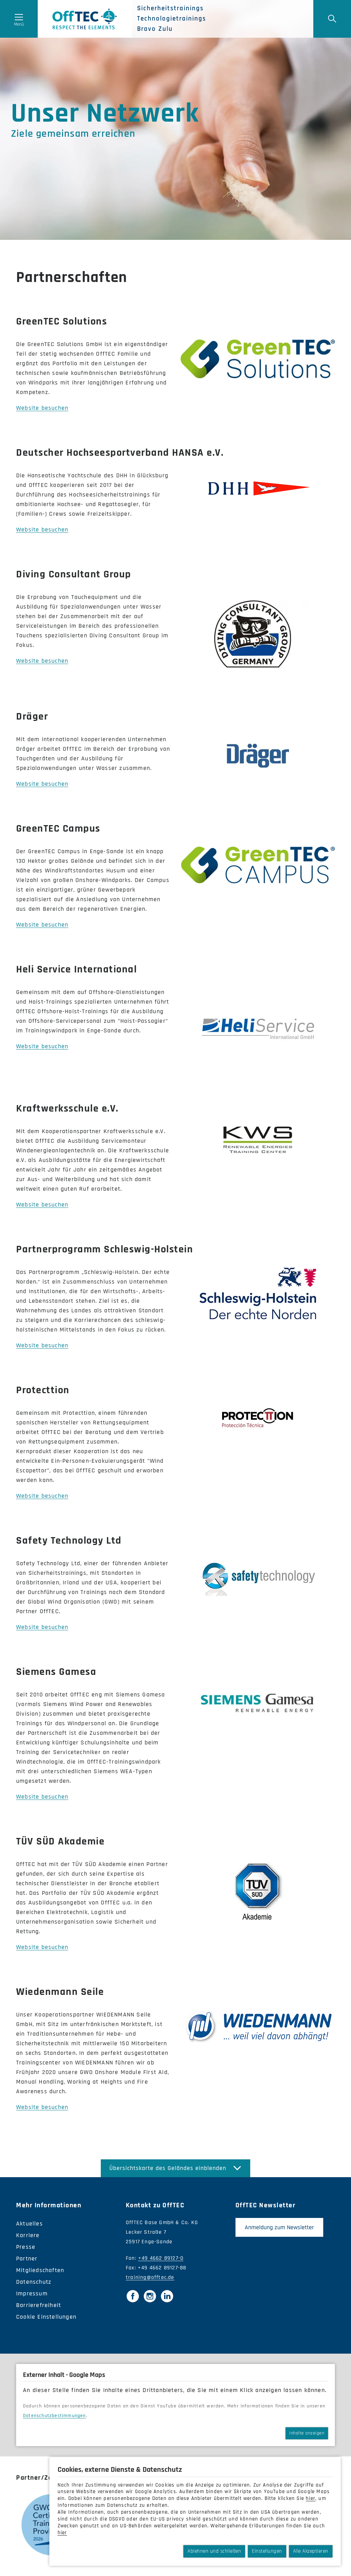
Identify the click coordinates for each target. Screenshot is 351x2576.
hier (311, 2498)
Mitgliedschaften (40, 2270)
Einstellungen (267, 2551)
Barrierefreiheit (39, 2305)
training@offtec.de (150, 2277)
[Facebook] (133, 2296)
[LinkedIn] (167, 2296)
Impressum (32, 2293)
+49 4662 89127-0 (161, 2258)
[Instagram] (150, 2296)
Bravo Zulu (155, 29)
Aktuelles (29, 2224)
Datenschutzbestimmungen (55, 2416)
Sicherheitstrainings (170, 9)
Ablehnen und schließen (214, 2551)
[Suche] (332, 19)
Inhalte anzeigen (307, 2433)
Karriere (28, 2235)
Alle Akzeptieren (311, 2551)
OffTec (85, 19)
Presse (26, 2247)
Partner (27, 2259)
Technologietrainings (172, 19)
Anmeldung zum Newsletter (279, 2227)
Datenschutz (34, 2282)
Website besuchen (42, 408)
